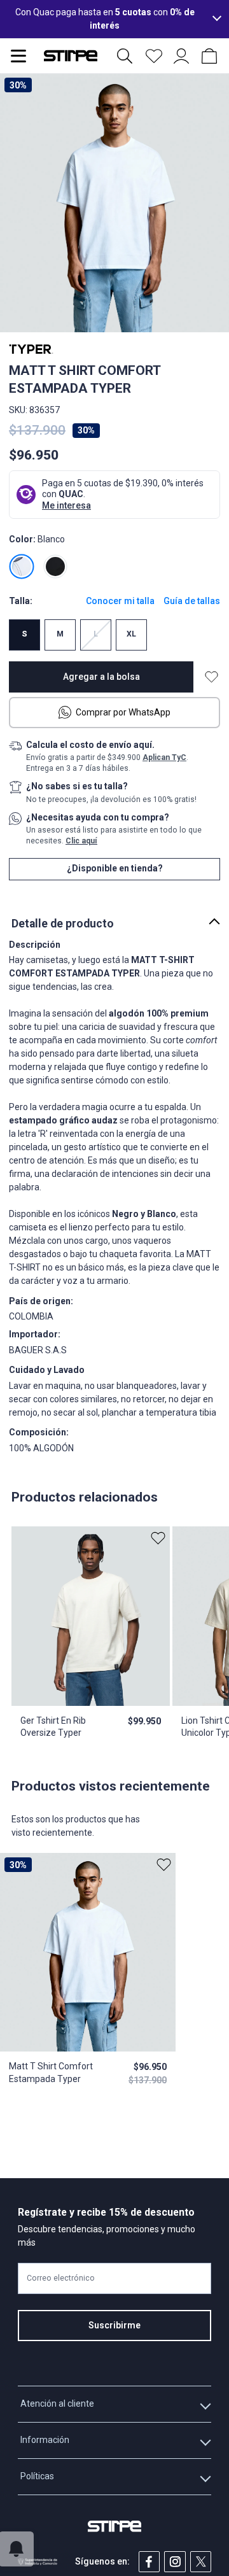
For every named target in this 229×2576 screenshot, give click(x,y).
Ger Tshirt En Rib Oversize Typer (53, 1727)
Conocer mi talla (120, 601)
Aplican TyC (164, 757)
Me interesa (66, 505)
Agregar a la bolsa (101, 677)
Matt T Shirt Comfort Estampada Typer (51, 2072)
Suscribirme (114, 2325)
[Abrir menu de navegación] (18, 56)
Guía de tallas (192, 601)
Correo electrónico (61, 2278)
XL (131, 634)
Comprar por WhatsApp (123, 712)
